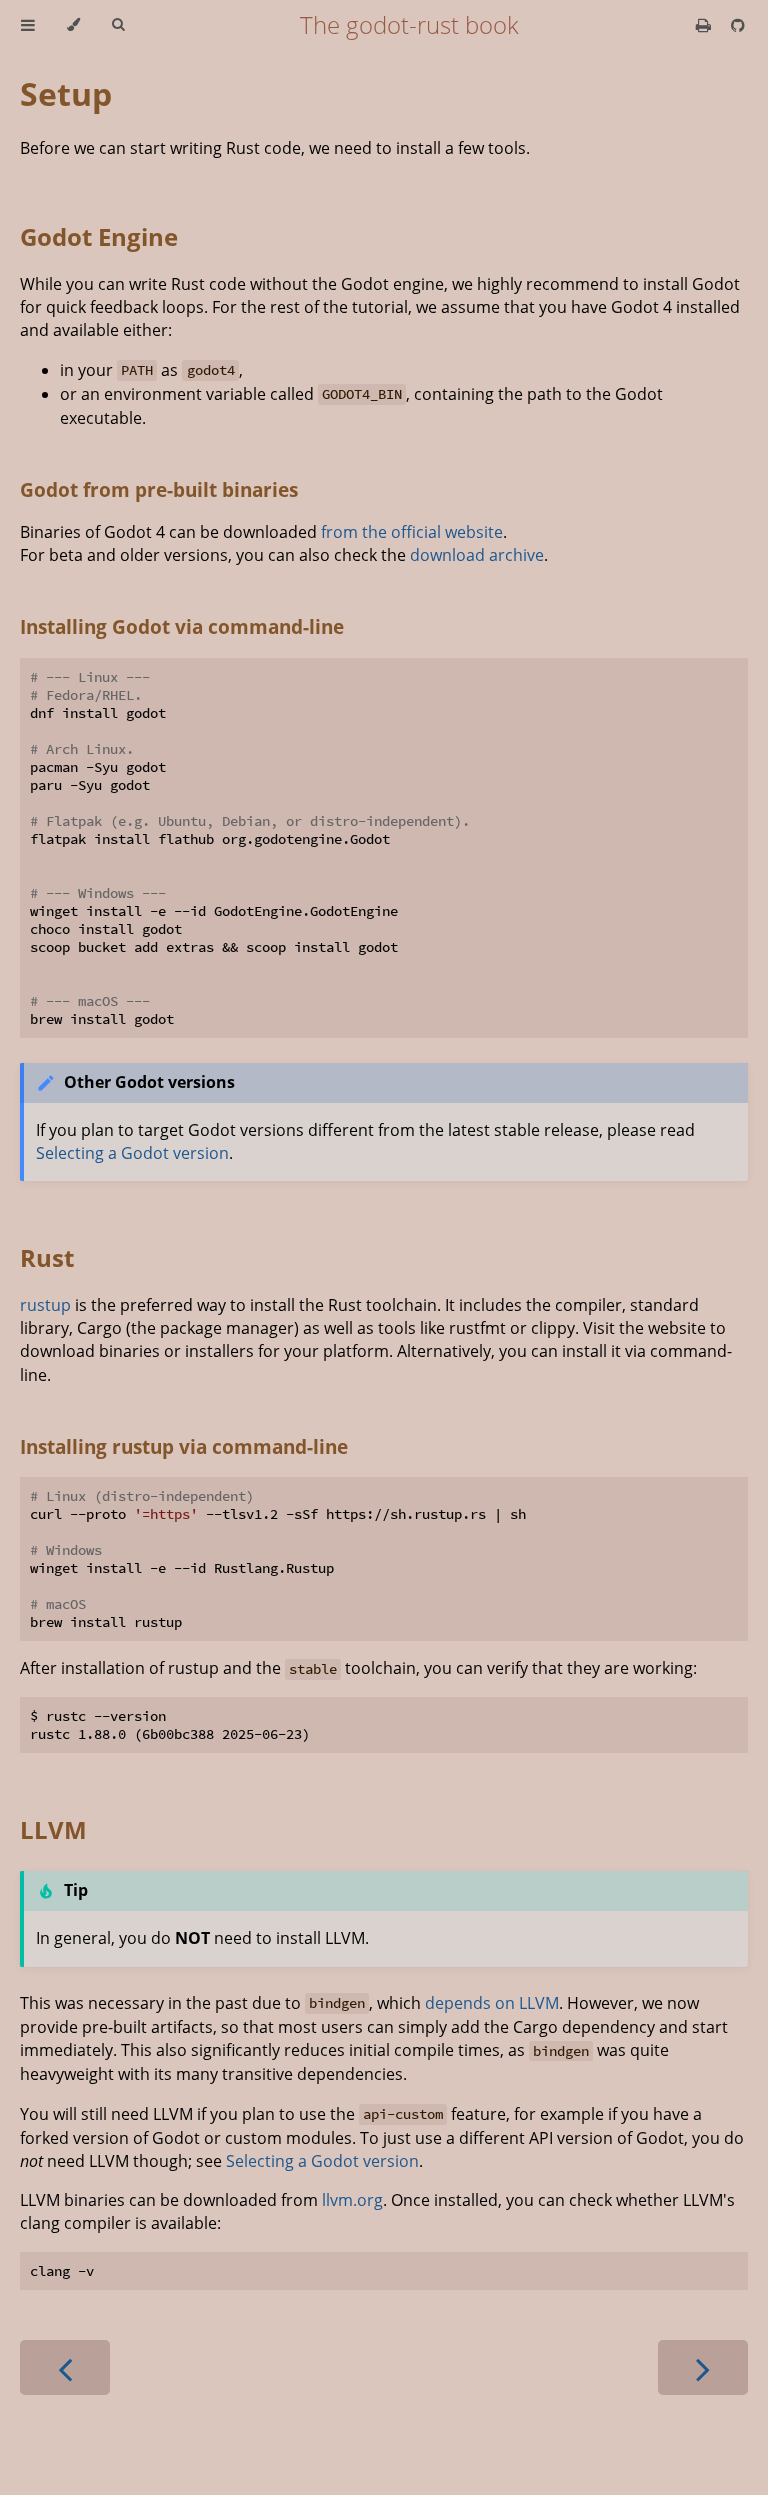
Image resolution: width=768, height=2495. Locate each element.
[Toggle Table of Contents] (28, 25)
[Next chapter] (703, 2367)
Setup (66, 93)
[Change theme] (73, 25)
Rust (47, 1257)
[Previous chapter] (65, 2367)
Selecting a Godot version (132, 1153)
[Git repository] (738, 25)
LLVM (53, 1829)
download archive (477, 555)
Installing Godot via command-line (182, 626)
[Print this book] (705, 25)
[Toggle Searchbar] (118, 25)
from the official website (412, 532)
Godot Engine (99, 236)
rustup (45, 1305)
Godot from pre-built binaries (159, 489)
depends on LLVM (492, 2003)
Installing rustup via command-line (184, 1446)
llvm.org (352, 2200)
